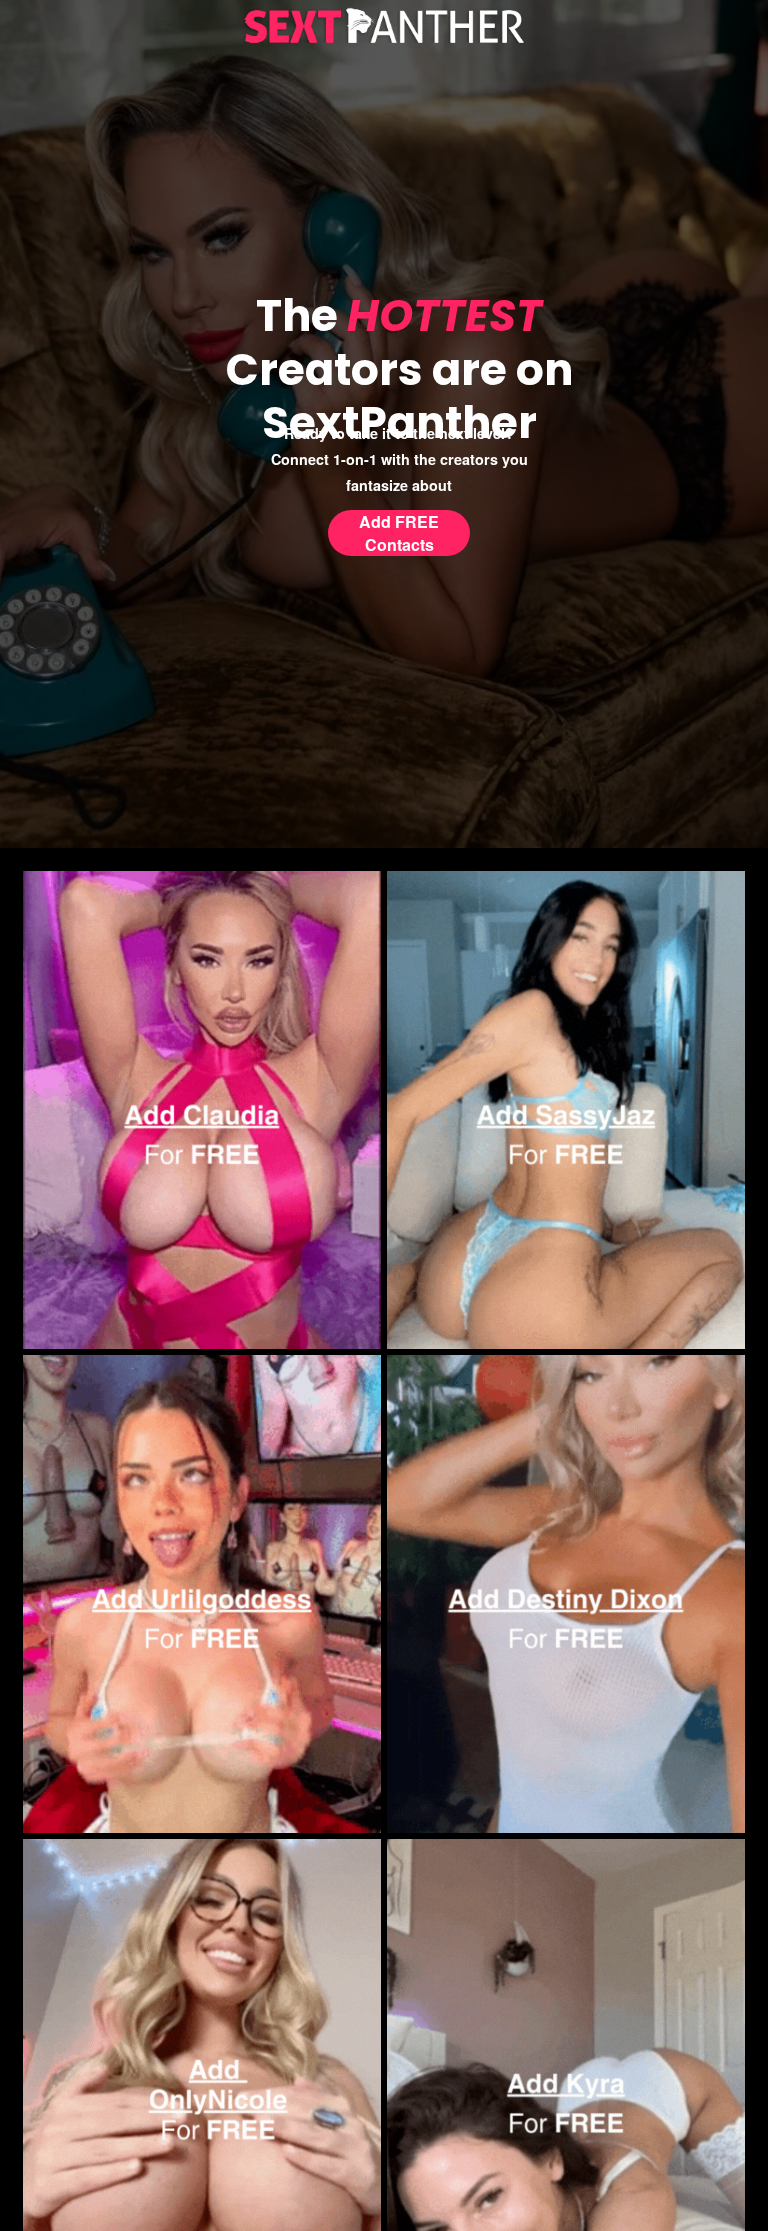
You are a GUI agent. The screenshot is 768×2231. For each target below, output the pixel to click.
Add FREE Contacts (399, 533)
